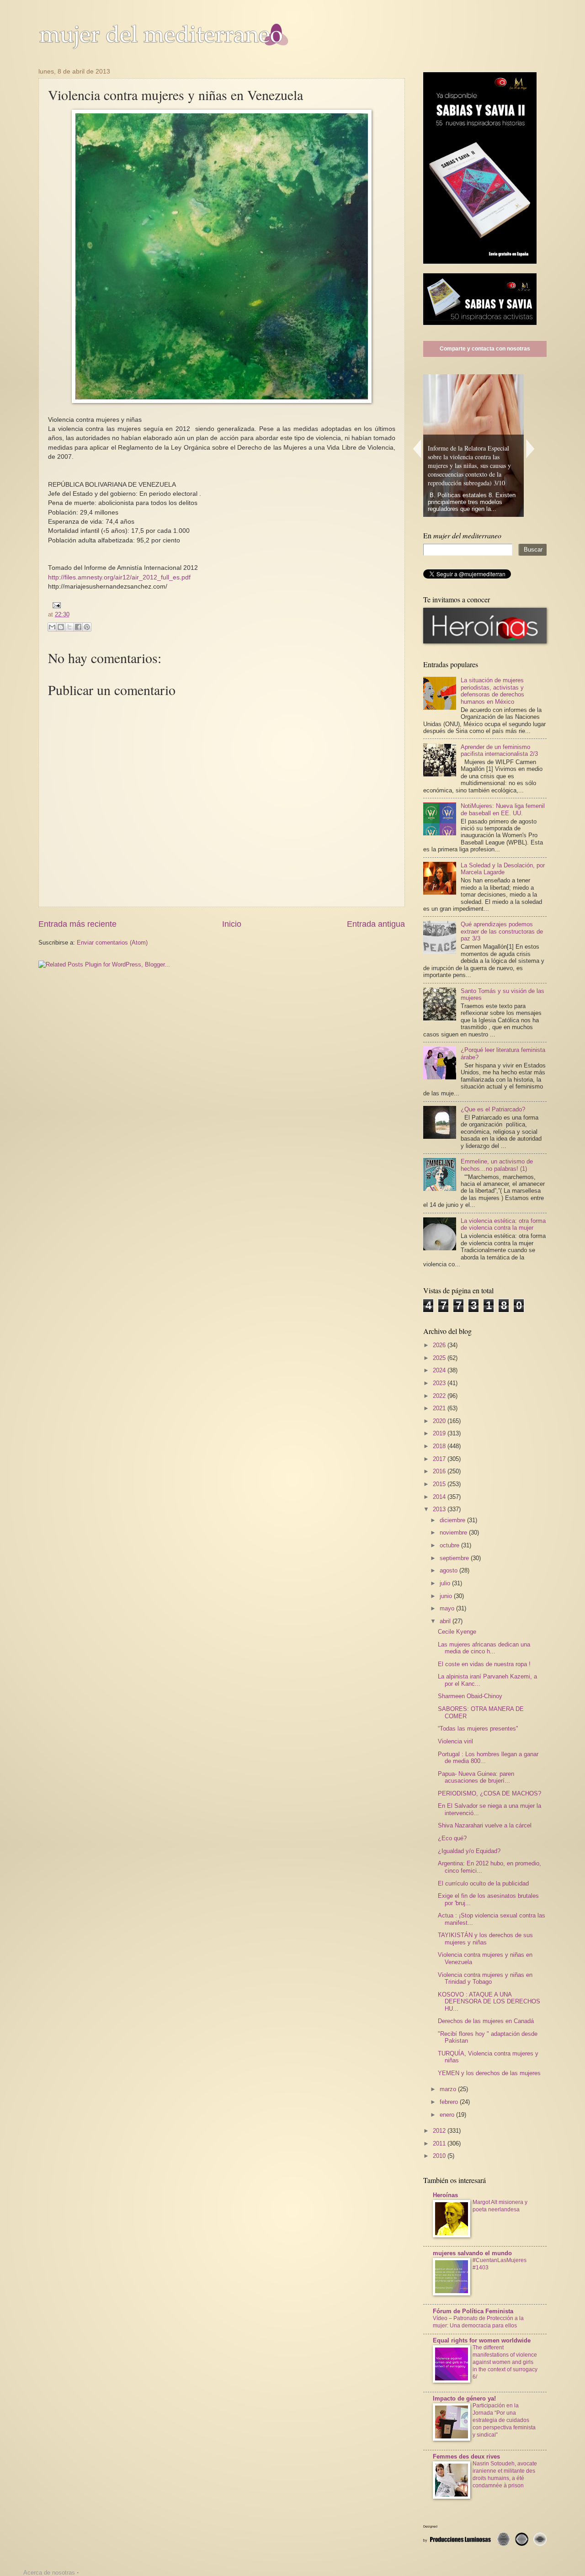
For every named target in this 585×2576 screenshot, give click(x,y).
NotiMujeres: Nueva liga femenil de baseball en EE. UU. (503, 809)
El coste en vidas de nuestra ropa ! (484, 1664)
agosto (449, 1570)
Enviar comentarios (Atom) (112, 943)
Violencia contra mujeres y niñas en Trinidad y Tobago (485, 1978)
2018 (440, 1446)
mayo (448, 1608)
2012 (440, 2131)
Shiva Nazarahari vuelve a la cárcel (485, 1825)
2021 (440, 1408)
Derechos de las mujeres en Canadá (486, 2021)
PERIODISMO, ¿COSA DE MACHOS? (489, 1793)
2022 (440, 1396)
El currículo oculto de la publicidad (483, 1883)
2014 (440, 1497)
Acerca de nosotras (49, 2573)
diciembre (453, 1520)
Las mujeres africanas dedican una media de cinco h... (484, 1648)
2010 (440, 2156)
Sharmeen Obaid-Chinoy (470, 1696)
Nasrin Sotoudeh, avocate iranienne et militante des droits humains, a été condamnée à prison (505, 2475)
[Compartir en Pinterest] (87, 627)
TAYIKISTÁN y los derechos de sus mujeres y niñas (485, 1939)
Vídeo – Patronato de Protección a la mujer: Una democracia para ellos (478, 2322)
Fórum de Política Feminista (473, 2311)
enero (448, 2115)
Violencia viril (455, 1741)
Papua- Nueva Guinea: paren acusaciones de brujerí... (476, 1777)
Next (531, 449)
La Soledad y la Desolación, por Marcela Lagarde (503, 869)
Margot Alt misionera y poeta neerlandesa (500, 2206)
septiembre (455, 1558)
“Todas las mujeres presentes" (478, 1729)
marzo (449, 2089)
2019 (440, 1433)
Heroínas (445, 2195)
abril (446, 1621)
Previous (417, 449)
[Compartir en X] (69, 627)
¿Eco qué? (452, 1838)
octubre (450, 1545)
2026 (440, 1345)
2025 (440, 1358)
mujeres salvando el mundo (472, 2253)
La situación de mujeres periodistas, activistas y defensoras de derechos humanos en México (492, 691)
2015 (440, 1484)
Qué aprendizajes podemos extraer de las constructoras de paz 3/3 (502, 931)
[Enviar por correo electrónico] (52, 627)
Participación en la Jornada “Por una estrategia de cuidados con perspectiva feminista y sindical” (504, 2420)
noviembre (454, 1532)
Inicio (232, 924)
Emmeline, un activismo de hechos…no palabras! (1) (497, 1165)
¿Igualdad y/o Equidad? (469, 1851)
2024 (440, 1370)
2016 (440, 1471)
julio (446, 1583)
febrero (450, 2102)
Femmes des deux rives (466, 2456)
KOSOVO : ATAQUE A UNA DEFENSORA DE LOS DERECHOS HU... (489, 2002)
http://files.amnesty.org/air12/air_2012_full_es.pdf (119, 577)
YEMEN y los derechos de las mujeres (489, 2073)
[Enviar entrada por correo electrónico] (55, 605)
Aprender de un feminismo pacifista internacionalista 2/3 (499, 750)
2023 (440, 1383)
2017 (440, 1459)
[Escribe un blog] (61, 627)
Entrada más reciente (77, 924)
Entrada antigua (376, 924)
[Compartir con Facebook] (78, 627)
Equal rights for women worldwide (482, 2340)
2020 (440, 1421)
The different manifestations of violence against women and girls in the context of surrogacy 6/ (505, 2362)
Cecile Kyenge (457, 1632)
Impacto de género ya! (464, 2398)
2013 (440, 1509)
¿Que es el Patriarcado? (493, 1109)
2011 (440, 2143)
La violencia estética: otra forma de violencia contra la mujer (503, 1224)
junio (447, 1596)
